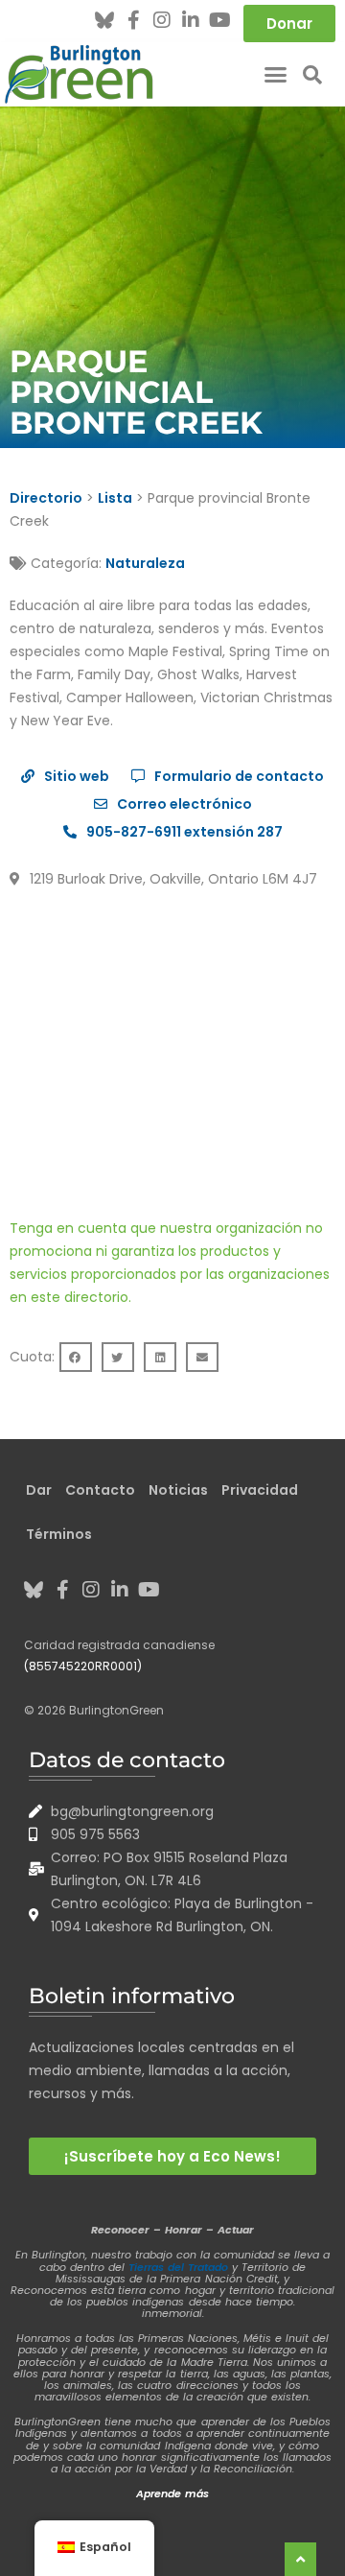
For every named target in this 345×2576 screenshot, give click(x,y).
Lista (115, 498)
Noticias (178, 1490)
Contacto (100, 1490)
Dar (39, 1490)
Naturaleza (145, 563)
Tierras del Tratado (178, 2267)
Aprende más (172, 2493)
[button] (276, 75)
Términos (59, 1534)
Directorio (46, 498)
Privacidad (260, 1490)
